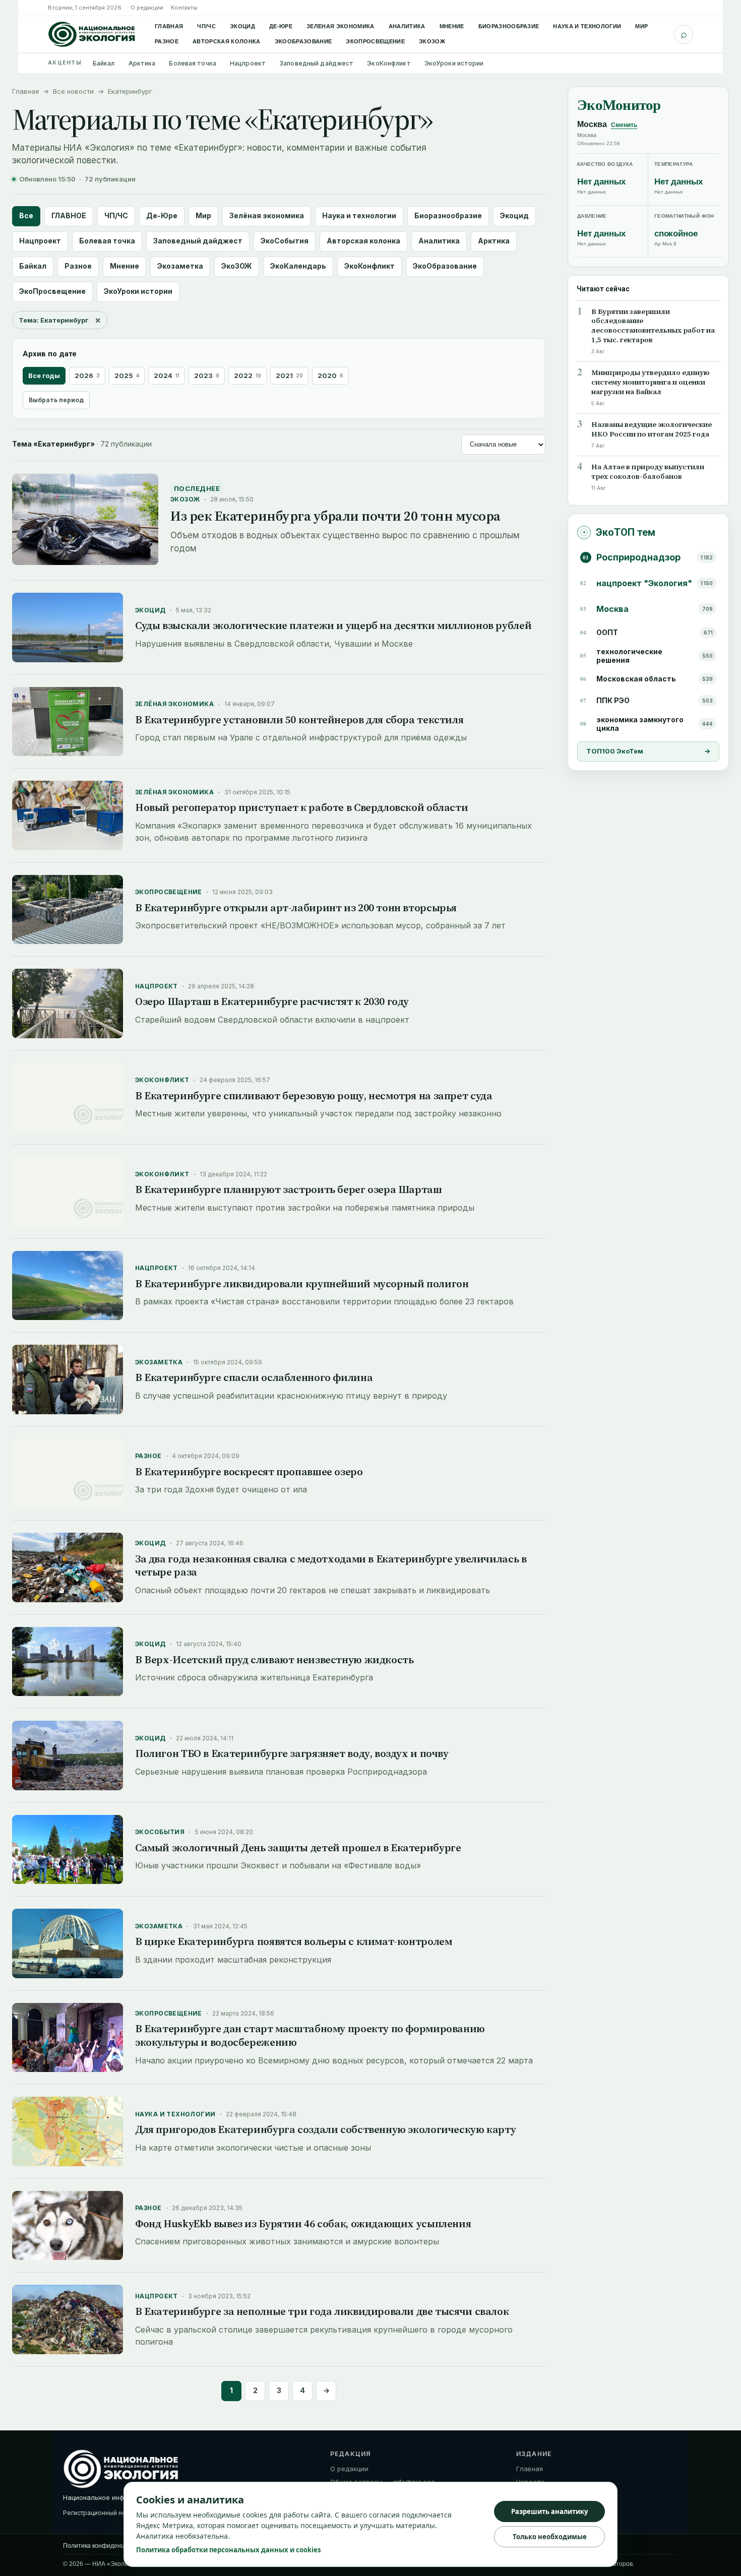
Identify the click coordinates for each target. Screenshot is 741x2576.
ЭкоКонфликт (389, 63)
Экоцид (242, 26)
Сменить (624, 125)
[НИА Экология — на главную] (92, 34)
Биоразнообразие (509, 26)
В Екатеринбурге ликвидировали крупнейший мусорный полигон (302, 1283)
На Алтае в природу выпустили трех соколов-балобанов (648, 472)
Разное (167, 41)
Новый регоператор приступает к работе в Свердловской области (301, 807)
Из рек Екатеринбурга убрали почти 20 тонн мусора (335, 516)
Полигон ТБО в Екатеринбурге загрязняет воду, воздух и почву (292, 1753)
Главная (169, 26)
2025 (127, 375)
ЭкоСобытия (285, 241)
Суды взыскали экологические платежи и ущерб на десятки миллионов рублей (333, 625)
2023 (207, 375)
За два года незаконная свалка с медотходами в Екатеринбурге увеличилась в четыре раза (331, 1565)
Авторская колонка (227, 41)
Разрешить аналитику (549, 2511)
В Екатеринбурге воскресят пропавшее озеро (249, 1471)
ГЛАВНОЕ (69, 215)
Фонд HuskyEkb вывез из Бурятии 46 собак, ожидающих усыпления (303, 2223)
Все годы (44, 375)
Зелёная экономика (267, 215)
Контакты (184, 8)
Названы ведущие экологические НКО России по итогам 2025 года (652, 429)
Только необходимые (550, 2537)
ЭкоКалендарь (298, 266)
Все (26, 215)
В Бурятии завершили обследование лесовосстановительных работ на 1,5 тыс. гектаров (653, 326)
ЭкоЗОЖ (432, 41)
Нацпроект (248, 63)
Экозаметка (180, 266)
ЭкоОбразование (303, 41)
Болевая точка (193, 63)
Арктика (142, 63)
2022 (248, 375)
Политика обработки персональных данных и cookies (228, 2550)
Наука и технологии (587, 26)
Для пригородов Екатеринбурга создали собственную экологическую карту (325, 2129)
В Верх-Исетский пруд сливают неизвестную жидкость (274, 1659)
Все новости (73, 91)
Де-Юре (281, 26)
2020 (330, 375)
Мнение (452, 26)
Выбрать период (56, 400)
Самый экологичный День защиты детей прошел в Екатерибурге (298, 1847)
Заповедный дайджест (316, 63)
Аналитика (407, 26)
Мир (641, 26)
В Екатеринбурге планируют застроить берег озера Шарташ (289, 1189)
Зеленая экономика (341, 26)
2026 (87, 375)
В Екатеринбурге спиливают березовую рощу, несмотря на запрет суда (314, 1095)
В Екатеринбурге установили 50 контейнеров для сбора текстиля (299, 719)
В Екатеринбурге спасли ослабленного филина (254, 1377)
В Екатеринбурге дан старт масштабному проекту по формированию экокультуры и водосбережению (310, 2035)
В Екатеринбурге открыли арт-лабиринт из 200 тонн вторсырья (296, 907)
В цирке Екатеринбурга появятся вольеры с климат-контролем (293, 1941)
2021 (289, 375)
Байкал (104, 63)
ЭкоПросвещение (375, 41)
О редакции (147, 8)
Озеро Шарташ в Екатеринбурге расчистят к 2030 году (272, 1001)
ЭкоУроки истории (454, 63)
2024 (167, 375)
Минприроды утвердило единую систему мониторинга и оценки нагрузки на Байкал (651, 382)
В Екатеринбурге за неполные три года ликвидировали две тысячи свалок (322, 2311)
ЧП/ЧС (206, 26)
